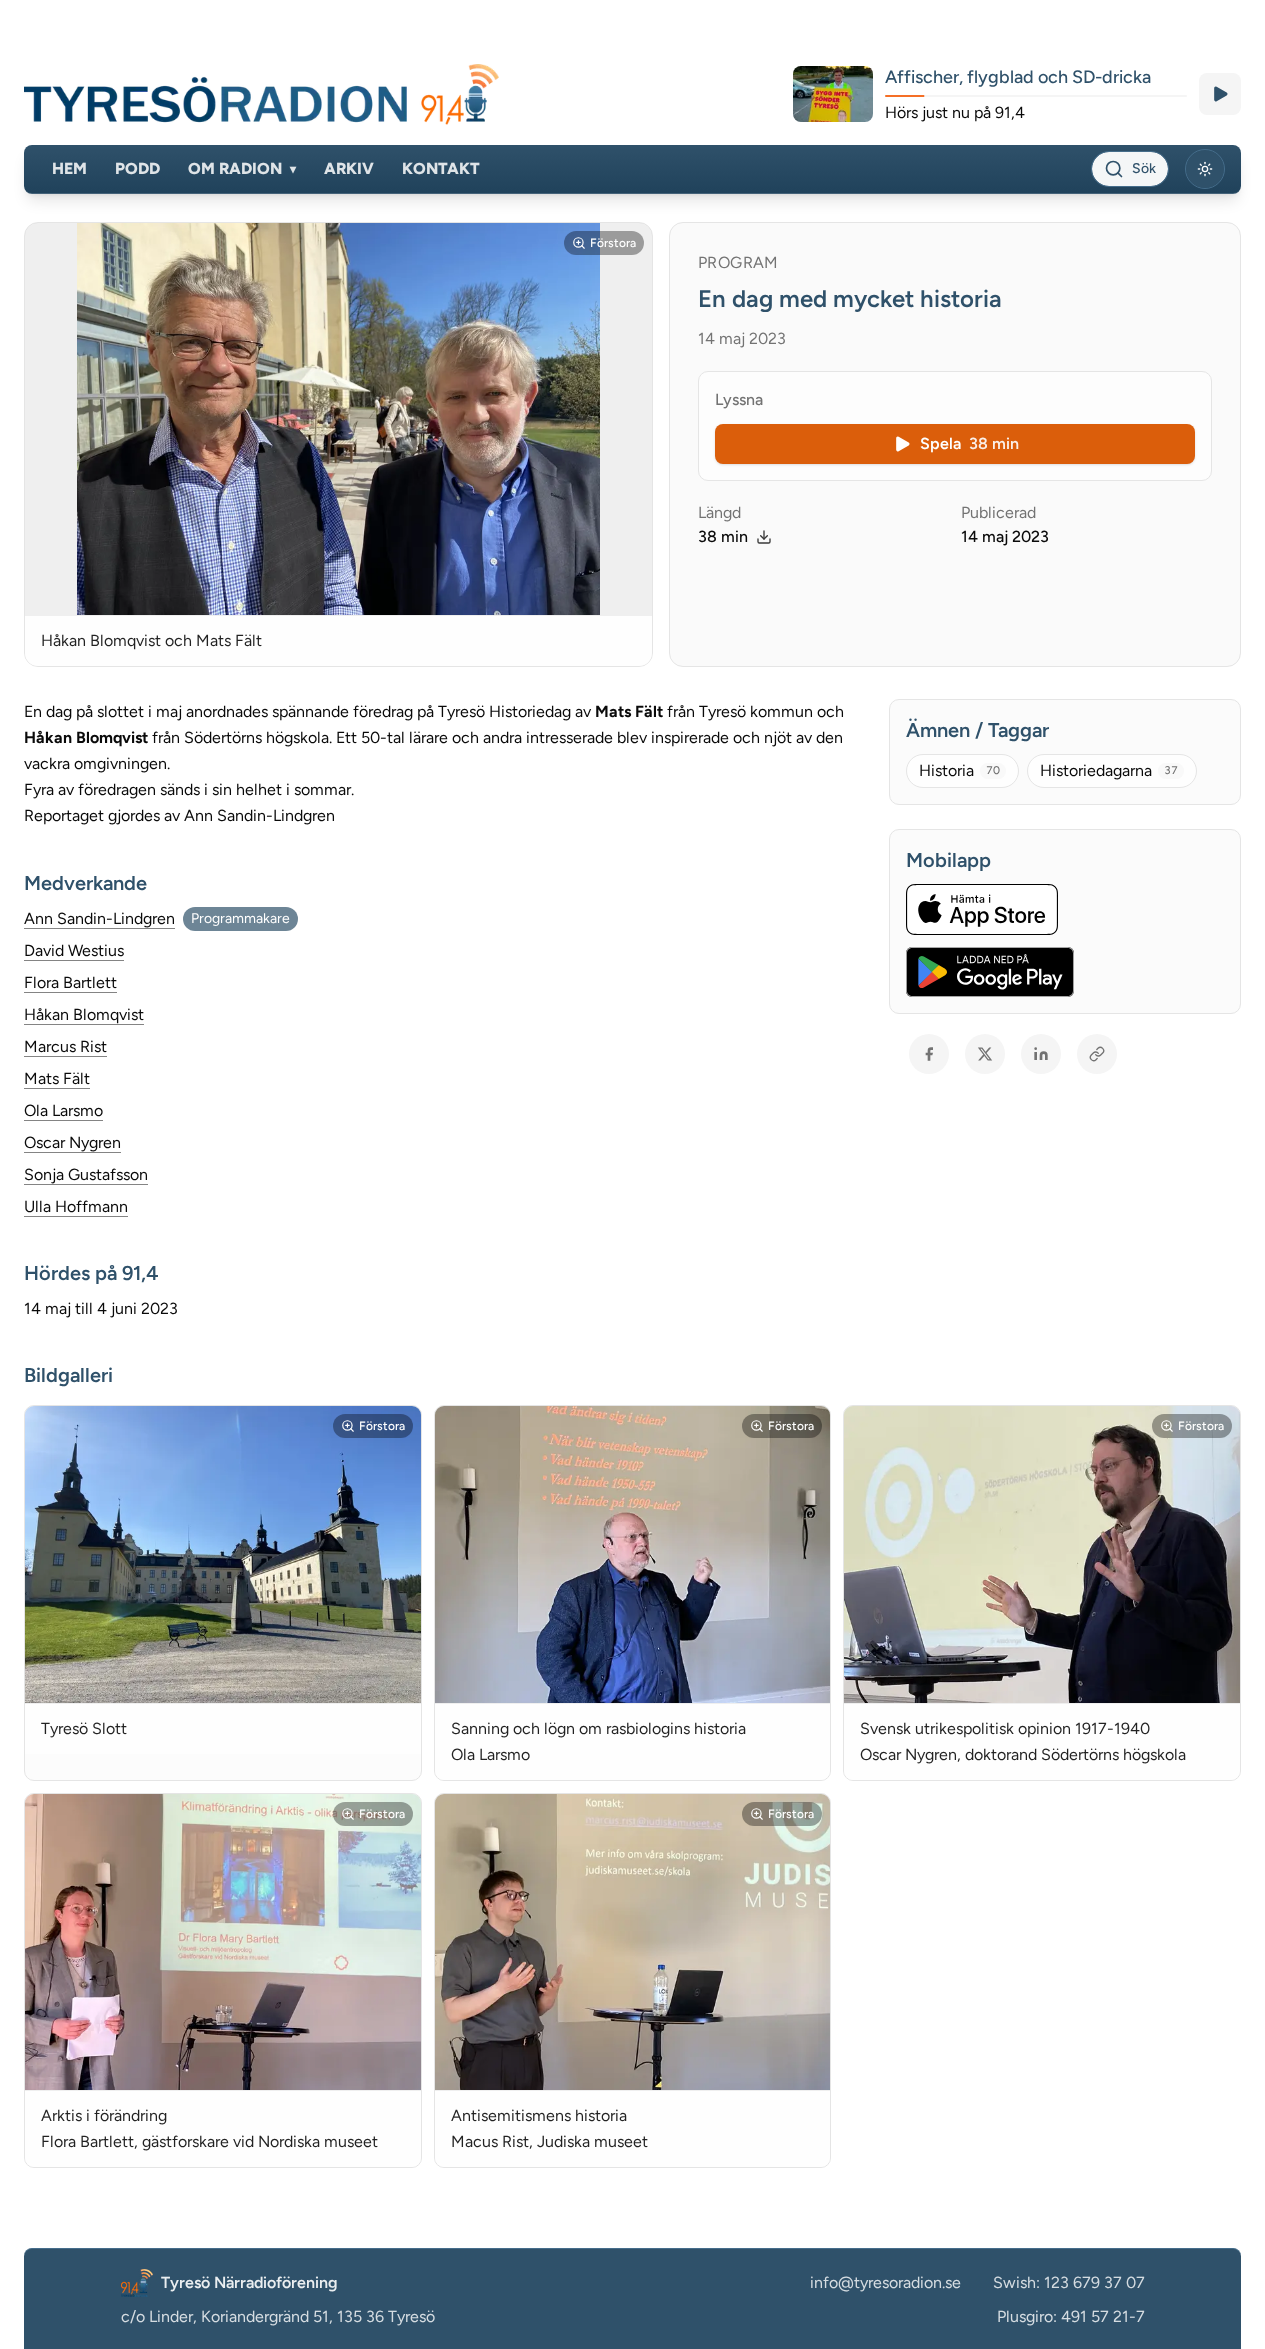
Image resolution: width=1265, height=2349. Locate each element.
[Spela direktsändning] (1220, 94)
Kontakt (441, 168)
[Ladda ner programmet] (764, 537)
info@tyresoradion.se (885, 2282)
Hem (69, 168)
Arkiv (349, 168)
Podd (137, 168)
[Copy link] (1097, 1054)
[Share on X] (985, 1054)
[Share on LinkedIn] (1041, 1054)
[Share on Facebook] (929, 1054)
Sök (1144, 168)
